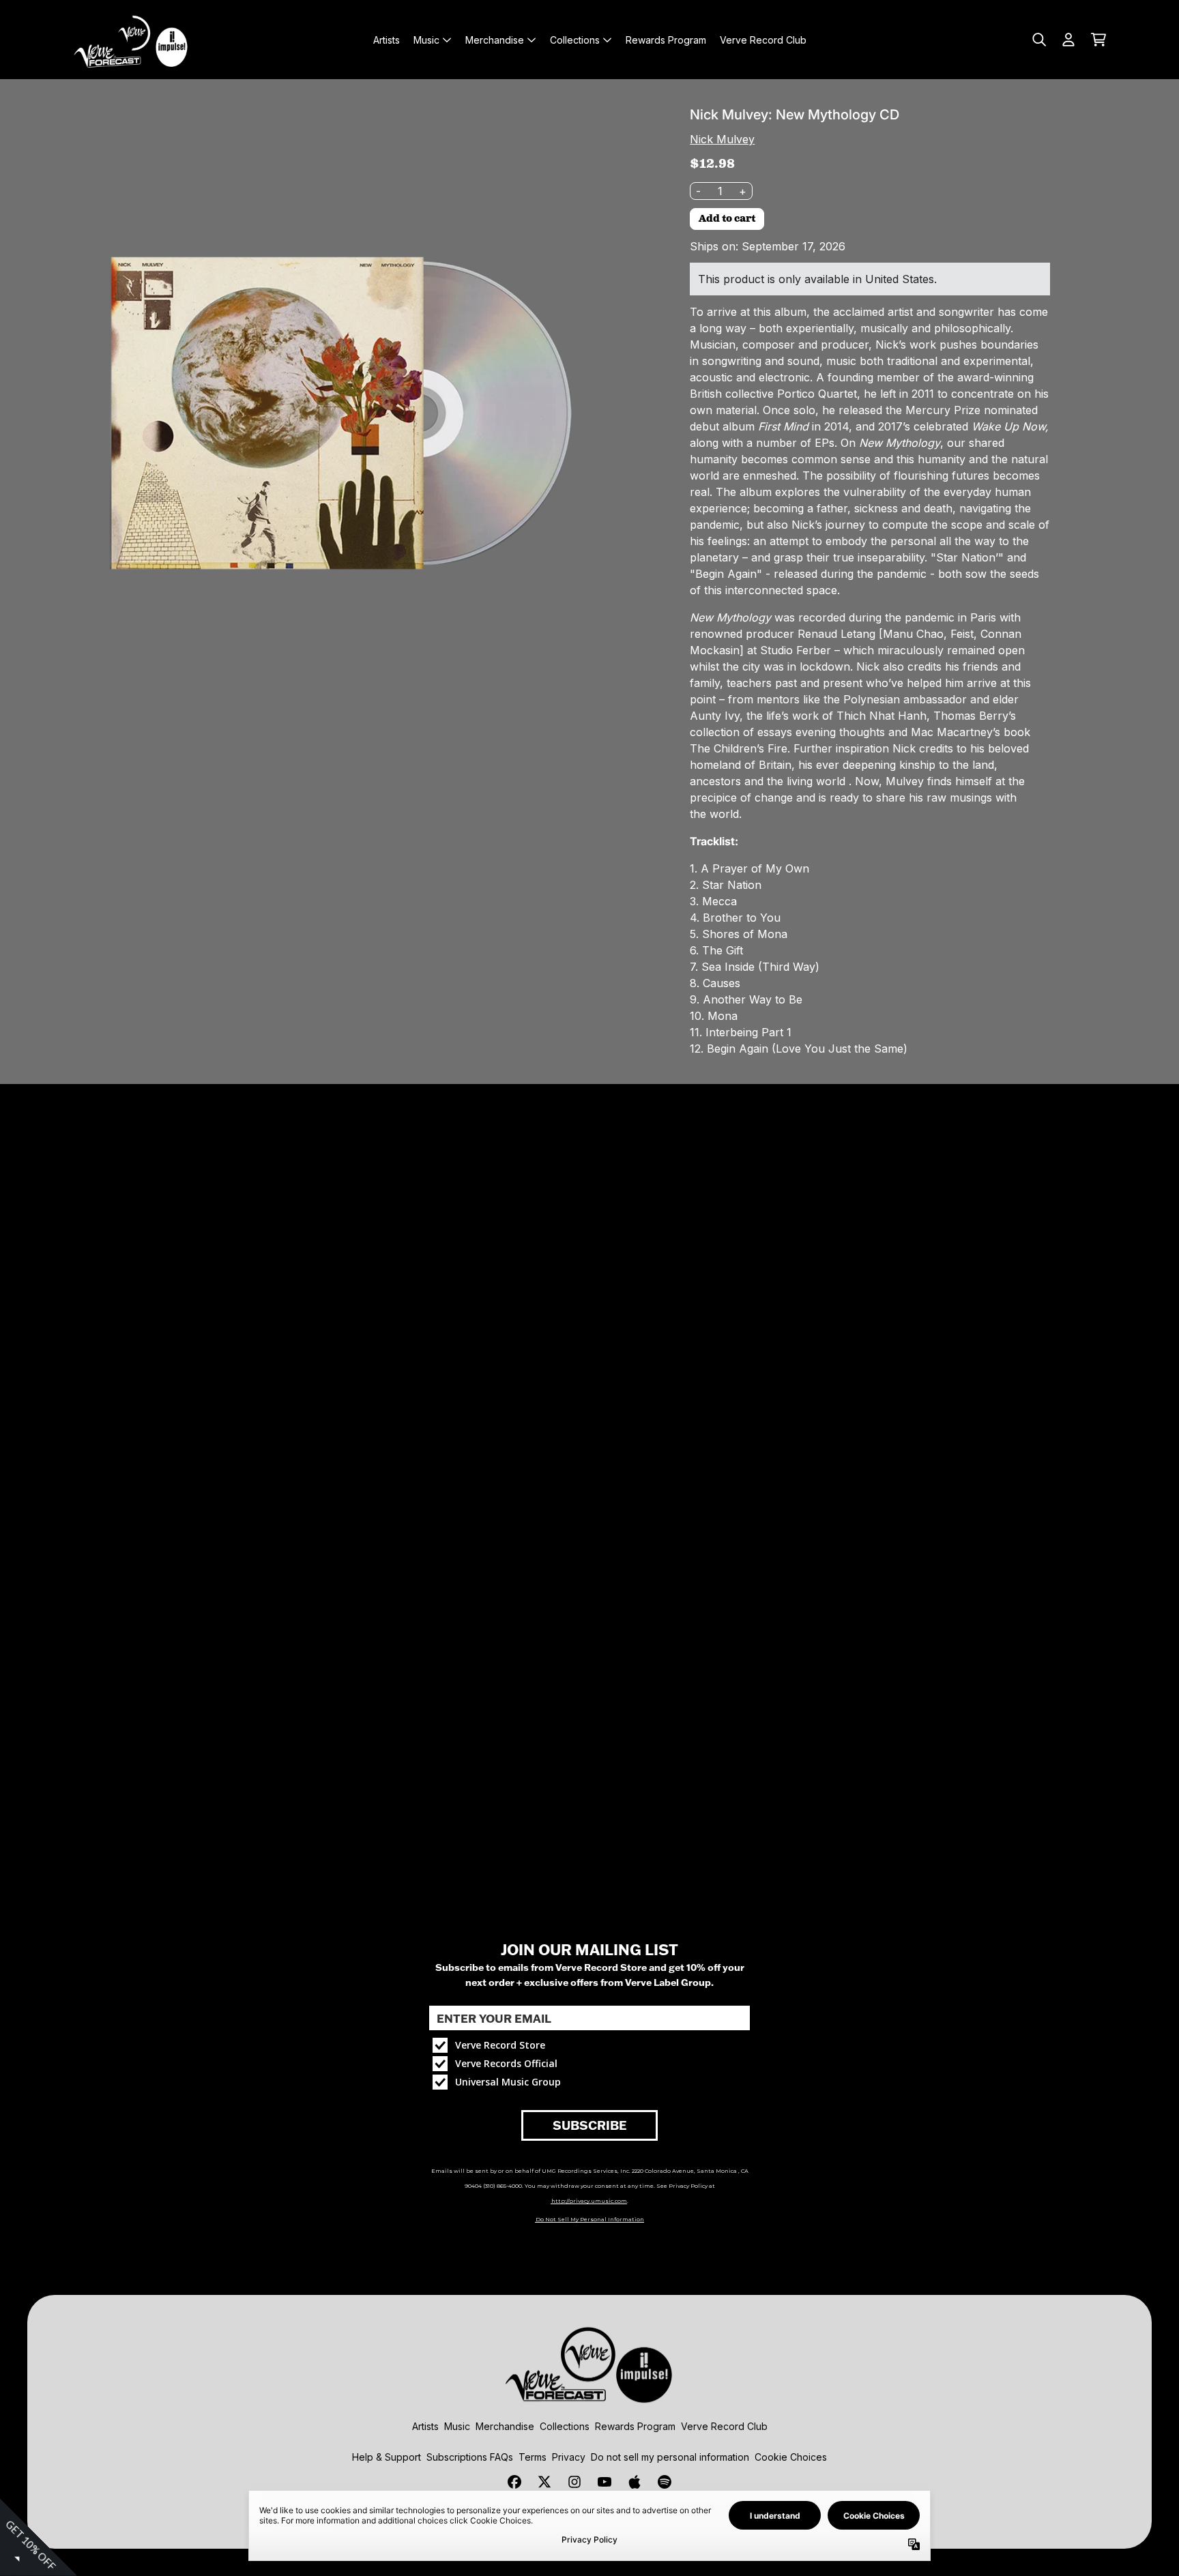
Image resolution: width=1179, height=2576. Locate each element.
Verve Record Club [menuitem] (763, 40)
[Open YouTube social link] (605, 2482)
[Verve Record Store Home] (134, 40)
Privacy (569, 2457)
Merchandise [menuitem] (495, 40)
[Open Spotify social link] (665, 2482)
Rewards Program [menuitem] (666, 40)
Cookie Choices (791, 2457)
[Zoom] (334, 413)
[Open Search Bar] (1038, 40)
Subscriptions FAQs (470, 2457)
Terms (533, 2457)
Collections (565, 2426)
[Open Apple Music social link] (635, 2482)
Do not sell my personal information (670, 2457)
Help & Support (387, 2457)
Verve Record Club (724, 2426)
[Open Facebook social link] (514, 2482)
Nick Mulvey (722, 139)
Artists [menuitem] (387, 40)
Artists (425, 2426)
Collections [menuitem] (575, 40)
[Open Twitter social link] (544, 2482)
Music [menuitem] (426, 40)
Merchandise (505, 2426)
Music (457, 2426)
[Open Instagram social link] (574, 2482)
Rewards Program (635, 2426)
